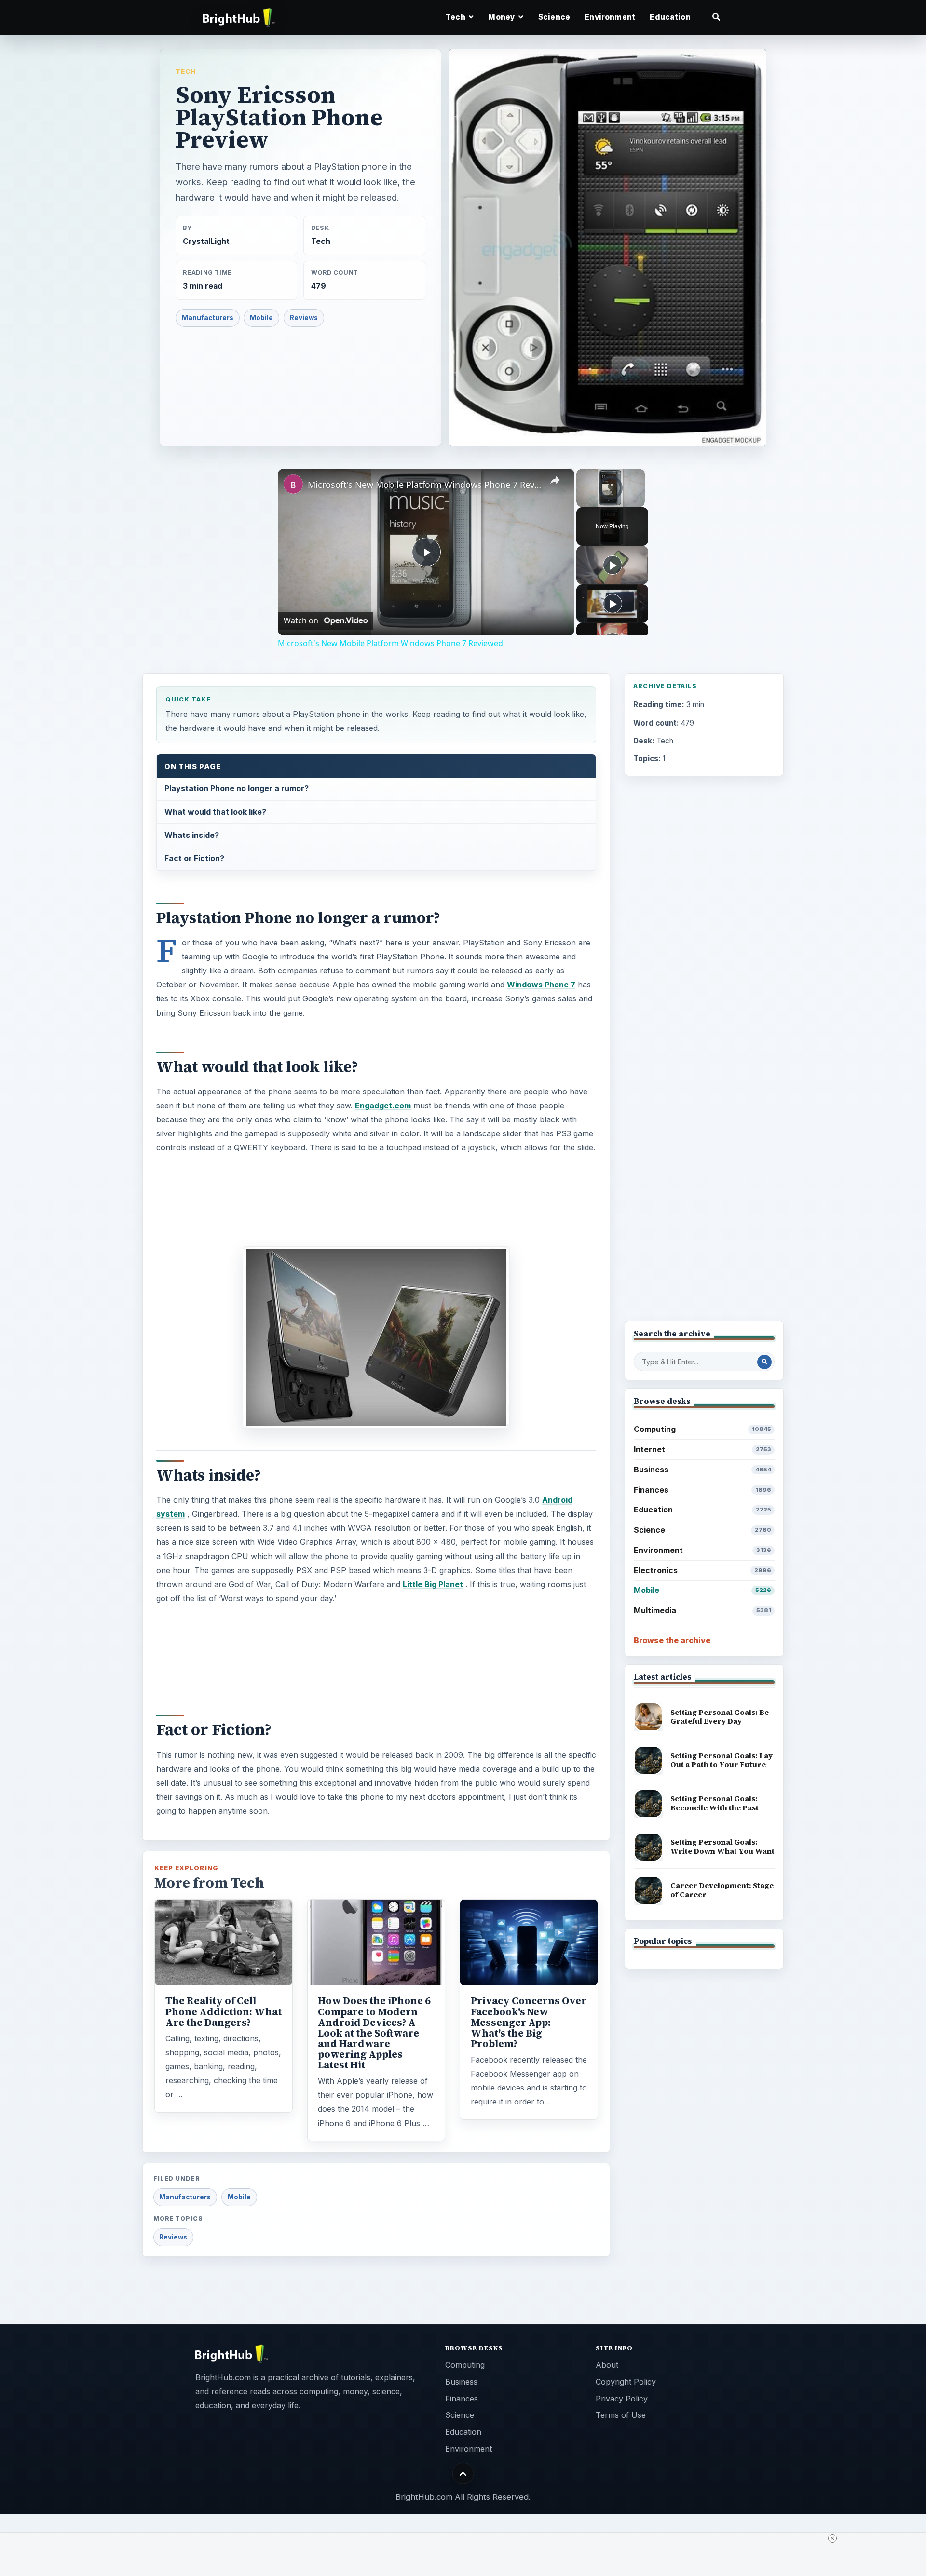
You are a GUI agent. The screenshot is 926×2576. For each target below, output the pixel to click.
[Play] (582, 501)
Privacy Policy (622, 2399)
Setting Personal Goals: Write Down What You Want (722, 1847)
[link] (293, 484)
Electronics (702, 1570)
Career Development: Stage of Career (722, 1890)
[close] (832, 2538)
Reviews (304, 318)
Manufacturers (208, 318)
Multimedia (702, 1610)
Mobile (261, 318)
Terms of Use (621, 2415)
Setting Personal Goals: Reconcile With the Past (715, 1803)
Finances (702, 1490)
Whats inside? (192, 835)
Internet (702, 1449)
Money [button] (502, 17)
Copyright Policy (626, 2382)
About (607, 2365)
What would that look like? (215, 812)
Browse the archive (672, 1640)
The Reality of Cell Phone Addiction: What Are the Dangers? (224, 2011)
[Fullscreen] (639, 501)
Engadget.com (383, 1106)
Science (554, 17)
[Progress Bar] (611, 496)
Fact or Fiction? (194, 858)
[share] (555, 481)
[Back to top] (463, 2474)
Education (670, 17)
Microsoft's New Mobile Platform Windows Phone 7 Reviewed (425, 485)
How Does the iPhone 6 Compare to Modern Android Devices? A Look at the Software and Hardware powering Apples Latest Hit (374, 2033)
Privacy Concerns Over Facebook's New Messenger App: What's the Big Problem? (529, 2022)
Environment (610, 17)
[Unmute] (594, 501)
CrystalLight (206, 241)
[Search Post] (764, 1362)
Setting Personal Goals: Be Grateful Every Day (720, 1717)
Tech (186, 71)
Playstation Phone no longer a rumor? (237, 788)
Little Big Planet (433, 1584)
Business (702, 1470)
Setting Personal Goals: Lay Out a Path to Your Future (722, 1760)
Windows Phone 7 (541, 985)
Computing (702, 1429)
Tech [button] (456, 17)
